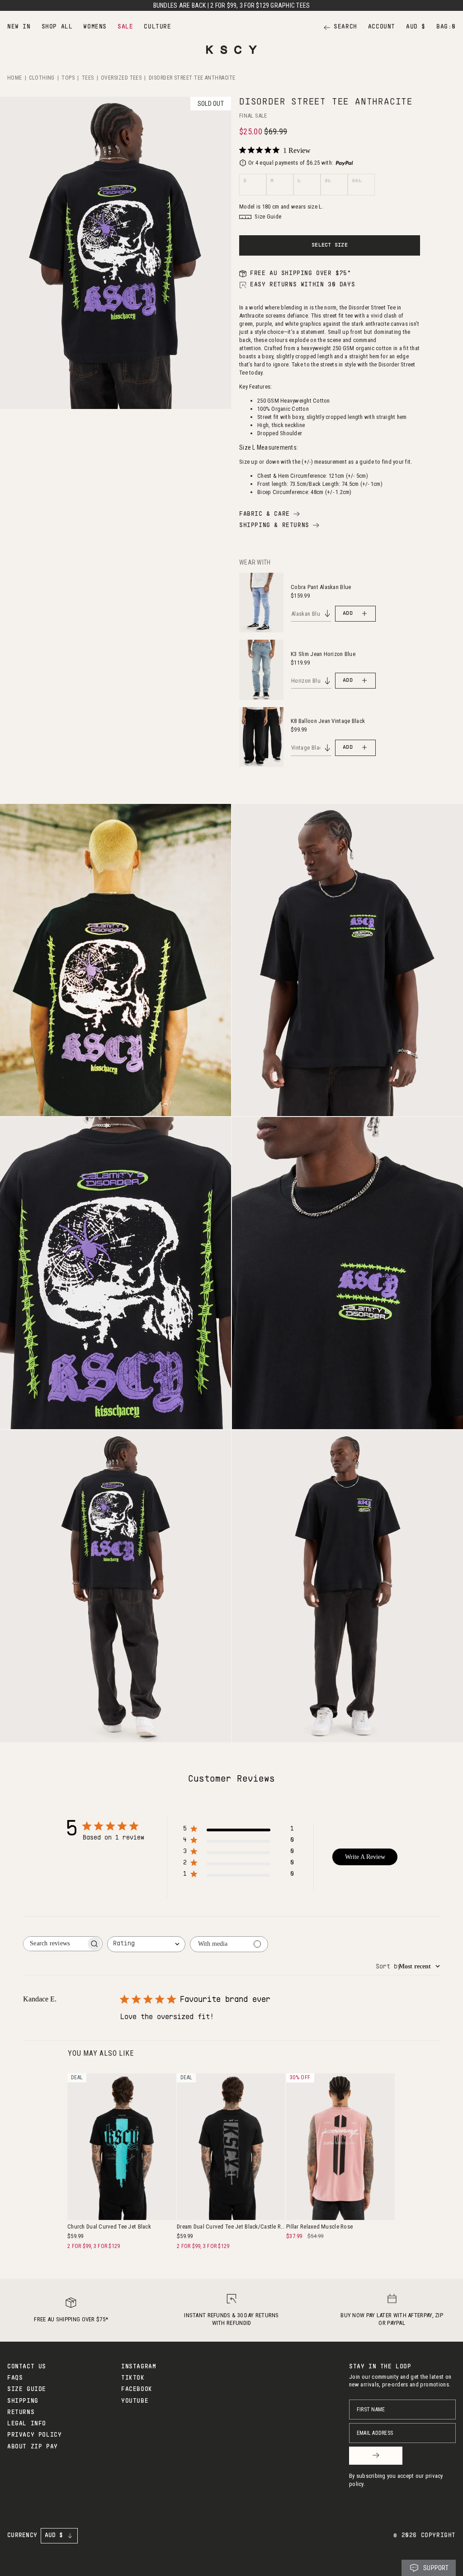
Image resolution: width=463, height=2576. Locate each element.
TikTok (133, 2378)
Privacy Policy (34, 2435)
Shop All (57, 27)
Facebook (137, 2390)
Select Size (330, 245)
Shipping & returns (274, 526)
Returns (21, 2413)
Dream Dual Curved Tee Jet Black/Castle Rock (231, 2227)
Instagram (139, 2367)
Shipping (23, 2401)
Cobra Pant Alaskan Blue (321, 587)
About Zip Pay (33, 2447)
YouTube (135, 2401)
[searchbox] (55, 1944)
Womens (95, 27)
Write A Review (365, 1857)
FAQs (15, 2378)
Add (348, 613)
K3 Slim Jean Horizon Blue (323, 654)
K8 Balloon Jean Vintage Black (328, 721)
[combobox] (146, 1944)
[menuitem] (19, 27)
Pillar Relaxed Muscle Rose (319, 2227)
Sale (125, 27)
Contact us (27, 2367)
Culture (157, 27)
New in (19, 27)
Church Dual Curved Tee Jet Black (109, 2227)
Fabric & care (265, 514)
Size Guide (27, 2390)
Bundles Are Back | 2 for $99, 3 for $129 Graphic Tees (232, 5)
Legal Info (27, 2424)
